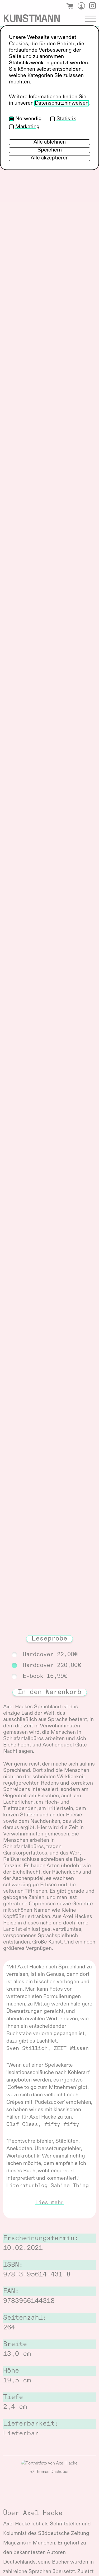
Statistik (66, 119)
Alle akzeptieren (50, 158)
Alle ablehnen (50, 142)
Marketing (27, 127)
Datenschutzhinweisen (62, 103)
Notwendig (29, 119)
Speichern (50, 150)
